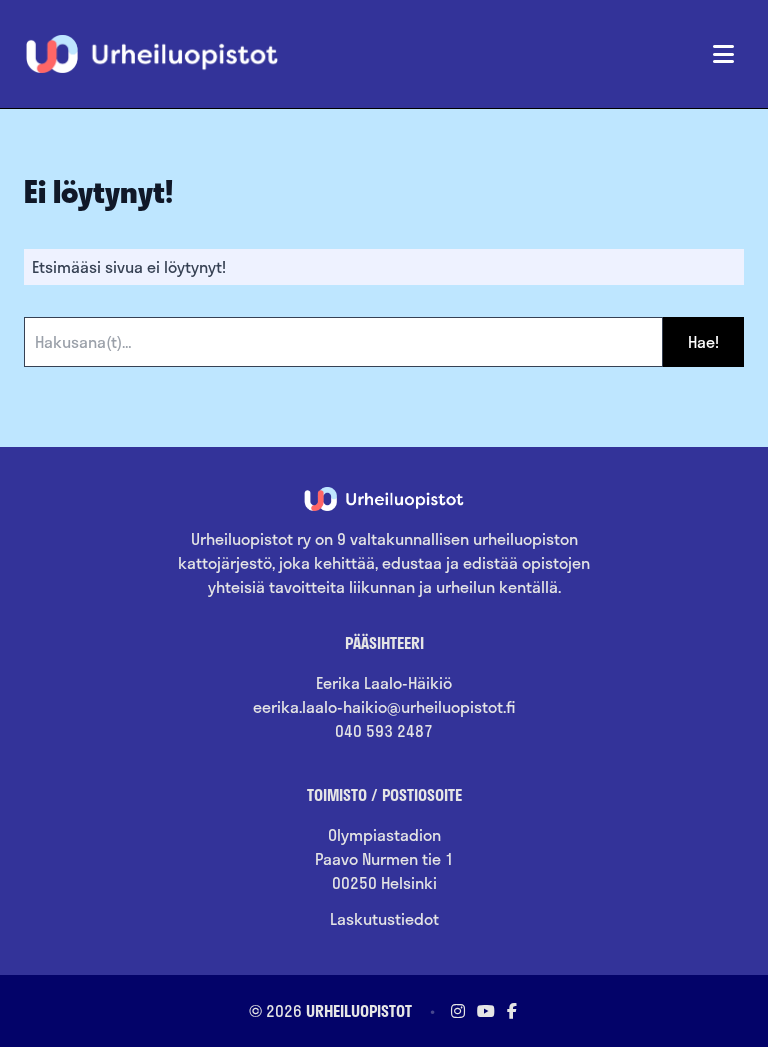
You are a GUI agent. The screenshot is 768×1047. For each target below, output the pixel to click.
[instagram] (458, 1010)
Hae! (703, 341)
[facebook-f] (510, 1010)
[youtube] (486, 1010)
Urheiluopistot (359, 1010)
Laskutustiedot (384, 918)
